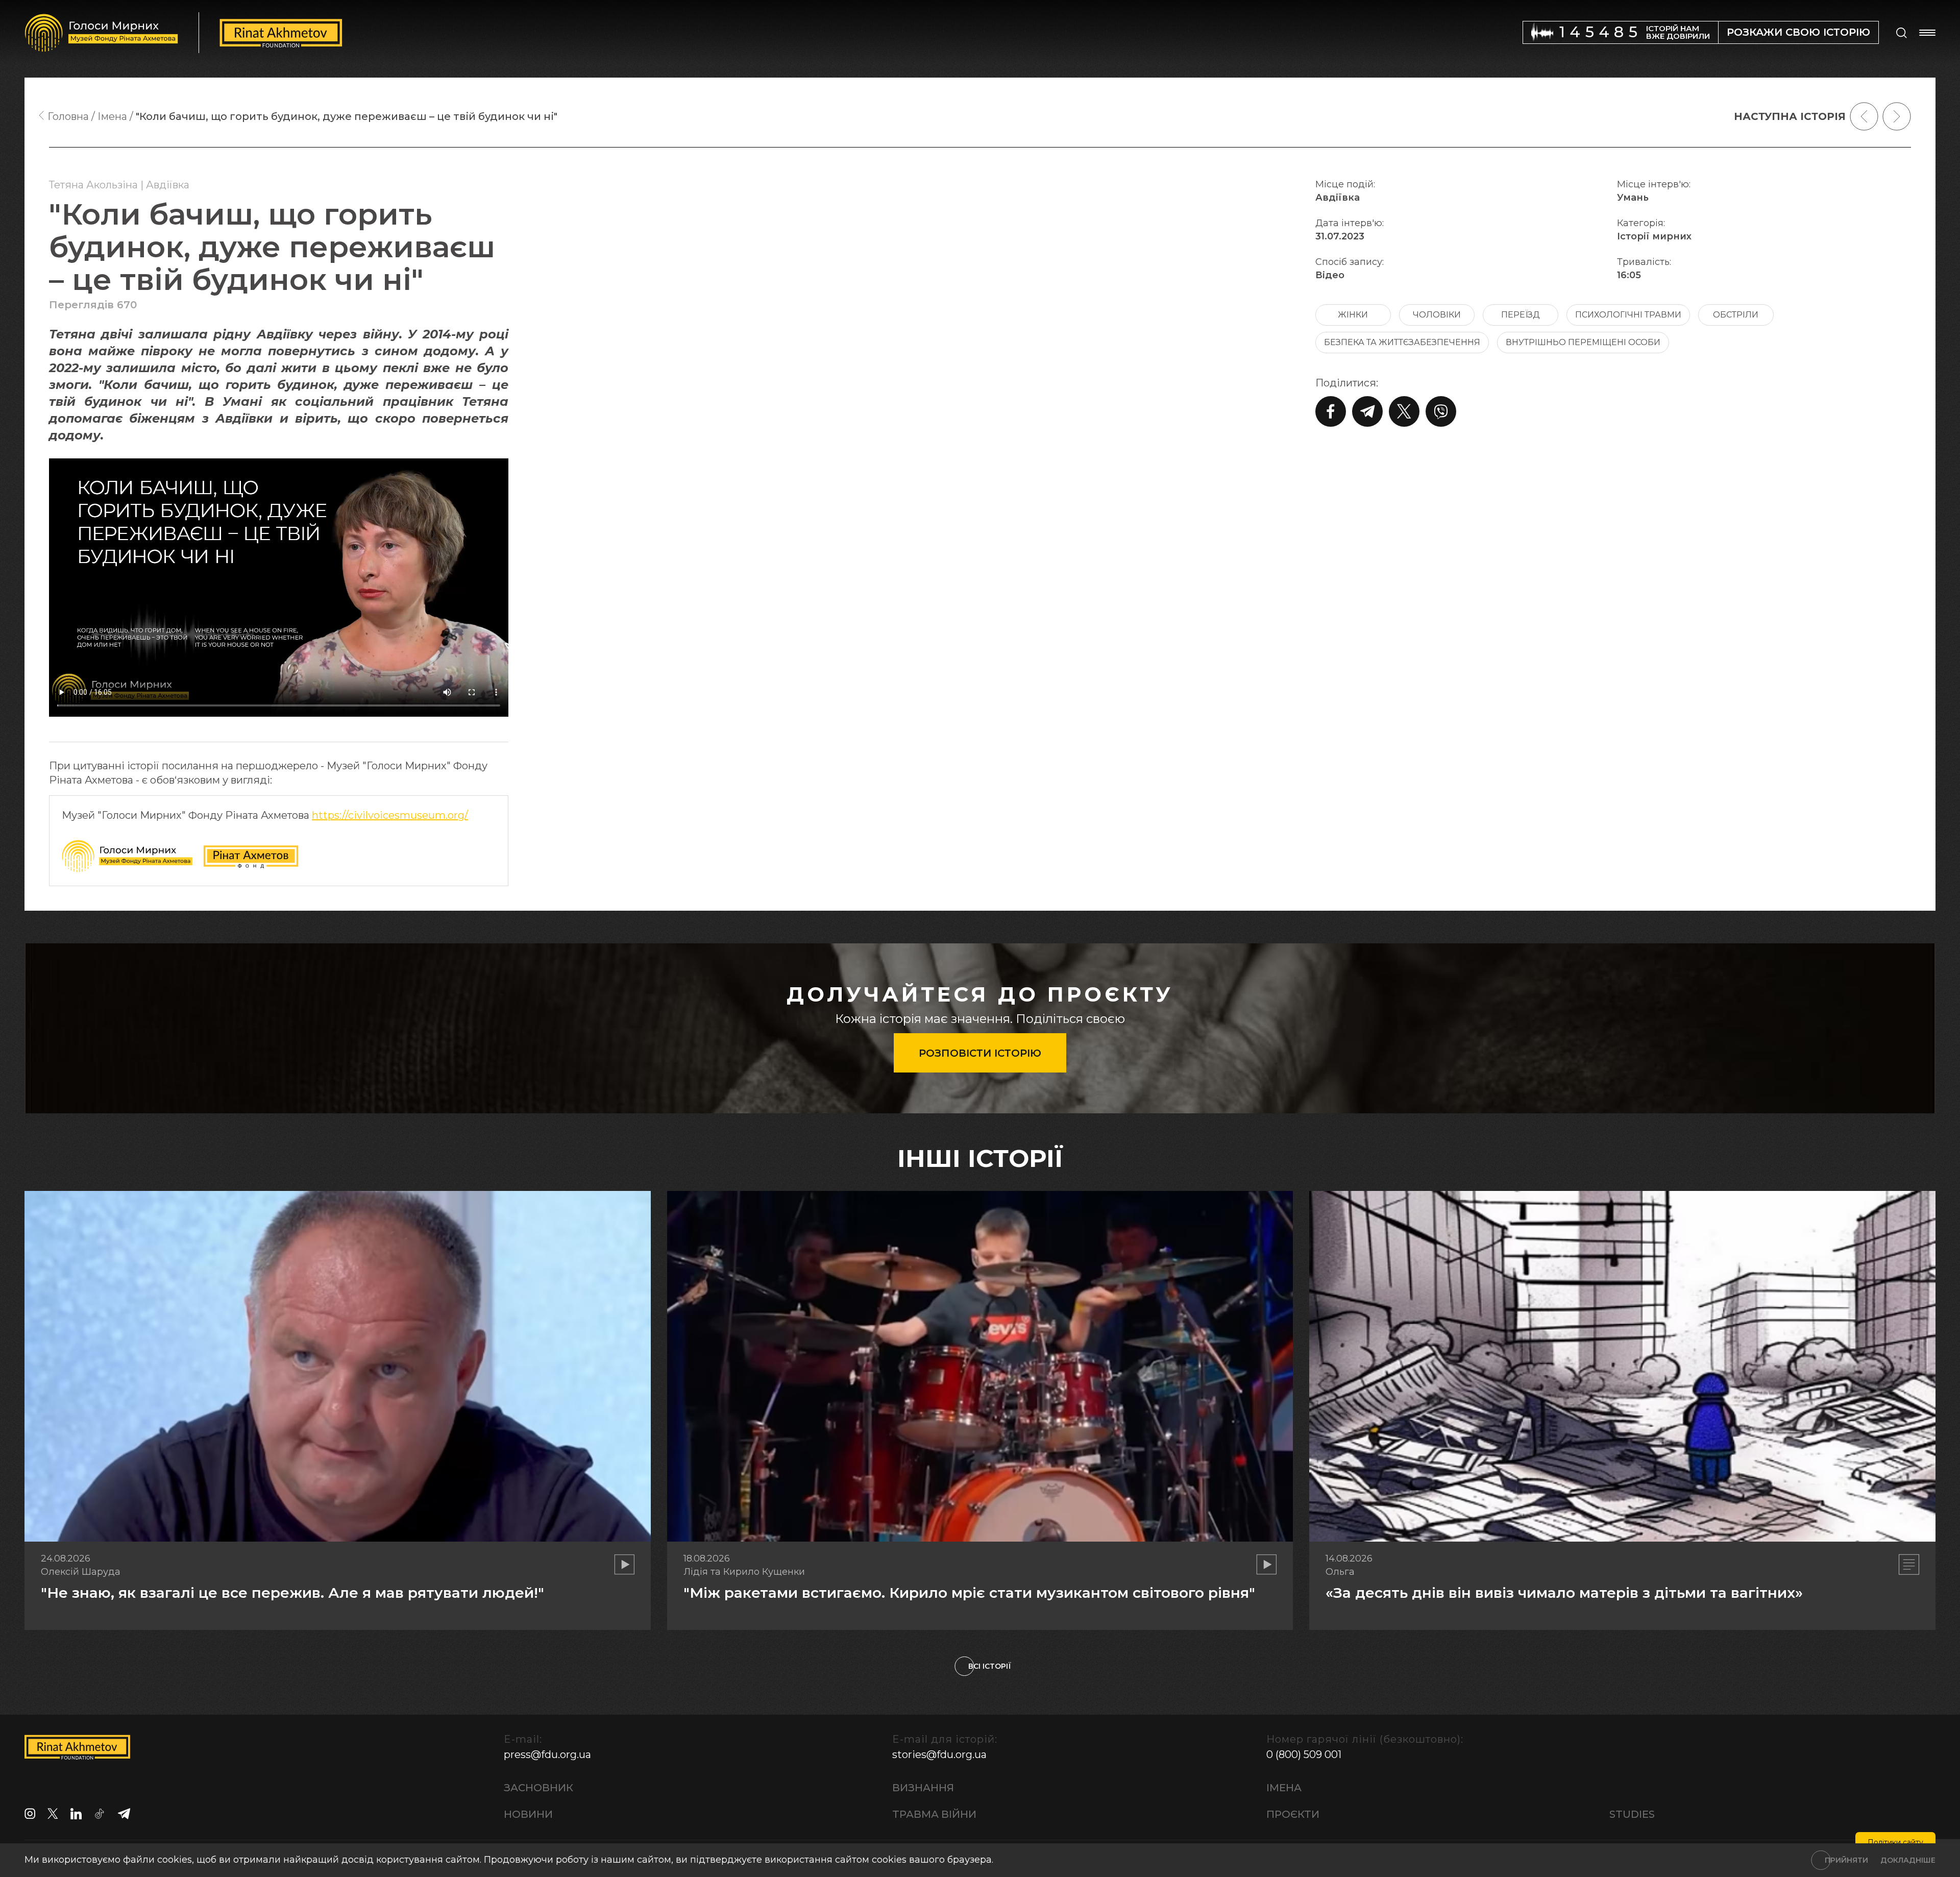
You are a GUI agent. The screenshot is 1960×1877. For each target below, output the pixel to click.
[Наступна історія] (1897, 116)
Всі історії (990, 1666)
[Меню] (1927, 33)
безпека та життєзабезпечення (1402, 342)
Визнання (923, 1788)
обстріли (1736, 315)
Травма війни (934, 1814)
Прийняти (1846, 1860)
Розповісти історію (980, 1053)
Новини (528, 1814)
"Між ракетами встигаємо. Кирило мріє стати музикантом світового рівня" (969, 1593)
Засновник (538, 1788)
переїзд (1521, 315)
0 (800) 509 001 (1304, 1754)
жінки (1353, 315)
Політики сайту (1895, 1842)
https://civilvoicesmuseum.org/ (390, 815)
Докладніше (1908, 1860)
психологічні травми (1628, 315)
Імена (1284, 1788)
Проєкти (1293, 1814)
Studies (1632, 1814)
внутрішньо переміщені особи (1583, 342)
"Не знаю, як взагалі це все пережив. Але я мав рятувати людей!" (292, 1593)
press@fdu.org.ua (547, 1754)
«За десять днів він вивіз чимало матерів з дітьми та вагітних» (1564, 1593)
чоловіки (1437, 315)
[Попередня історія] (1864, 116)
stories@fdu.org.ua (939, 1754)
